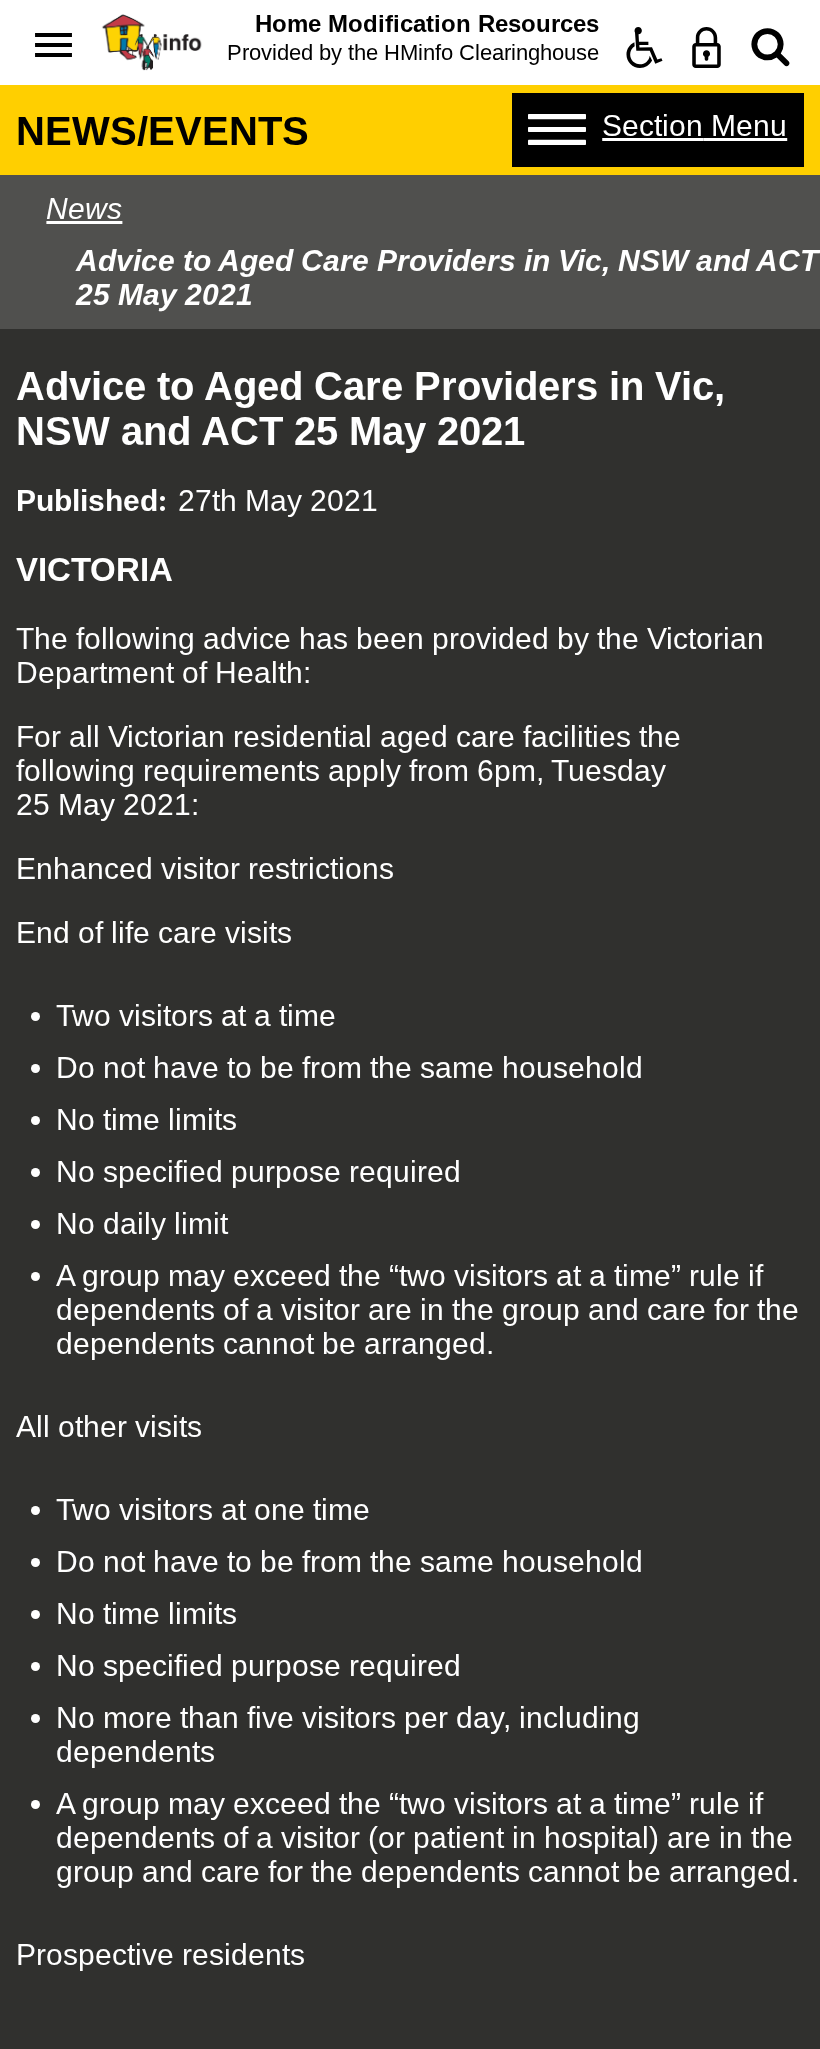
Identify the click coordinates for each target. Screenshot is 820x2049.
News (84, 208)
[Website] (770, 47)
